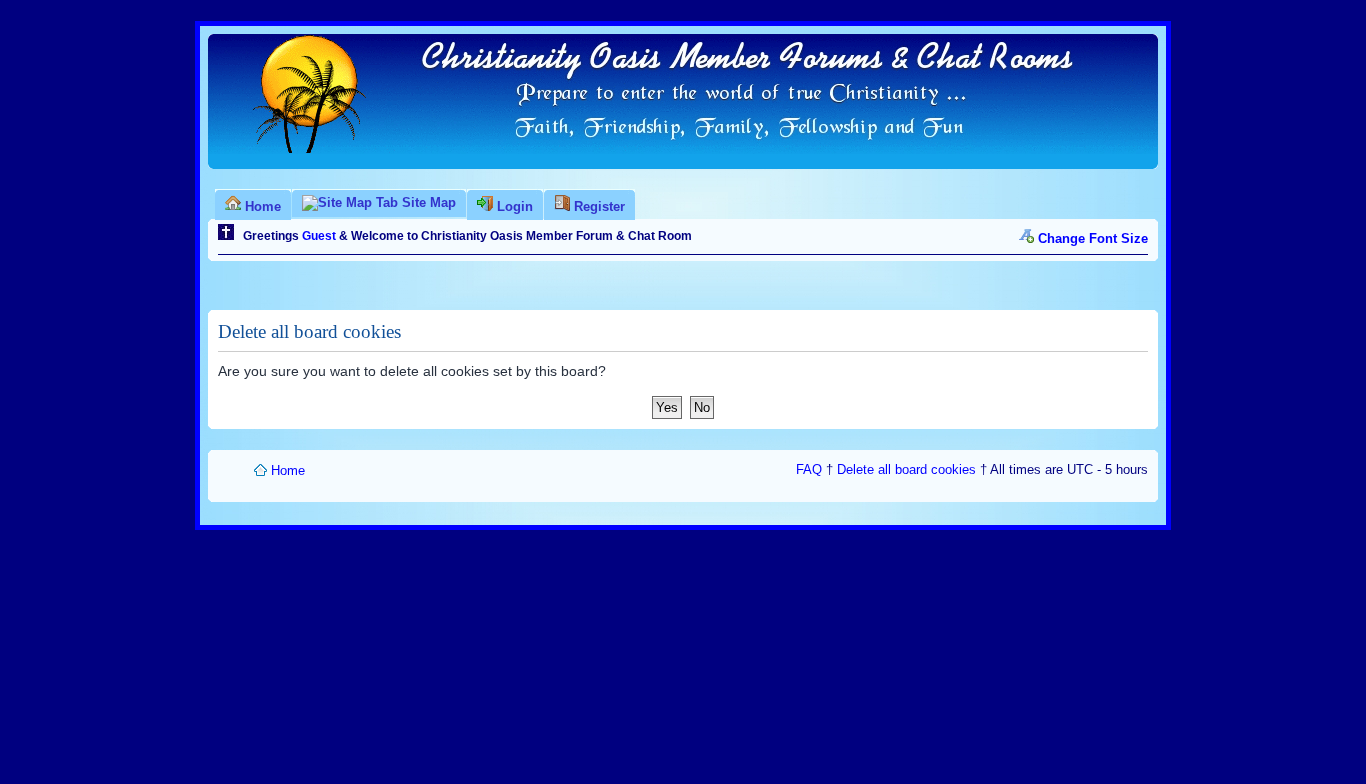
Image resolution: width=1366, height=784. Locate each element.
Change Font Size (1093, 238)
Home (288, 470)
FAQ (809, 469)
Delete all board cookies (906, 469)
